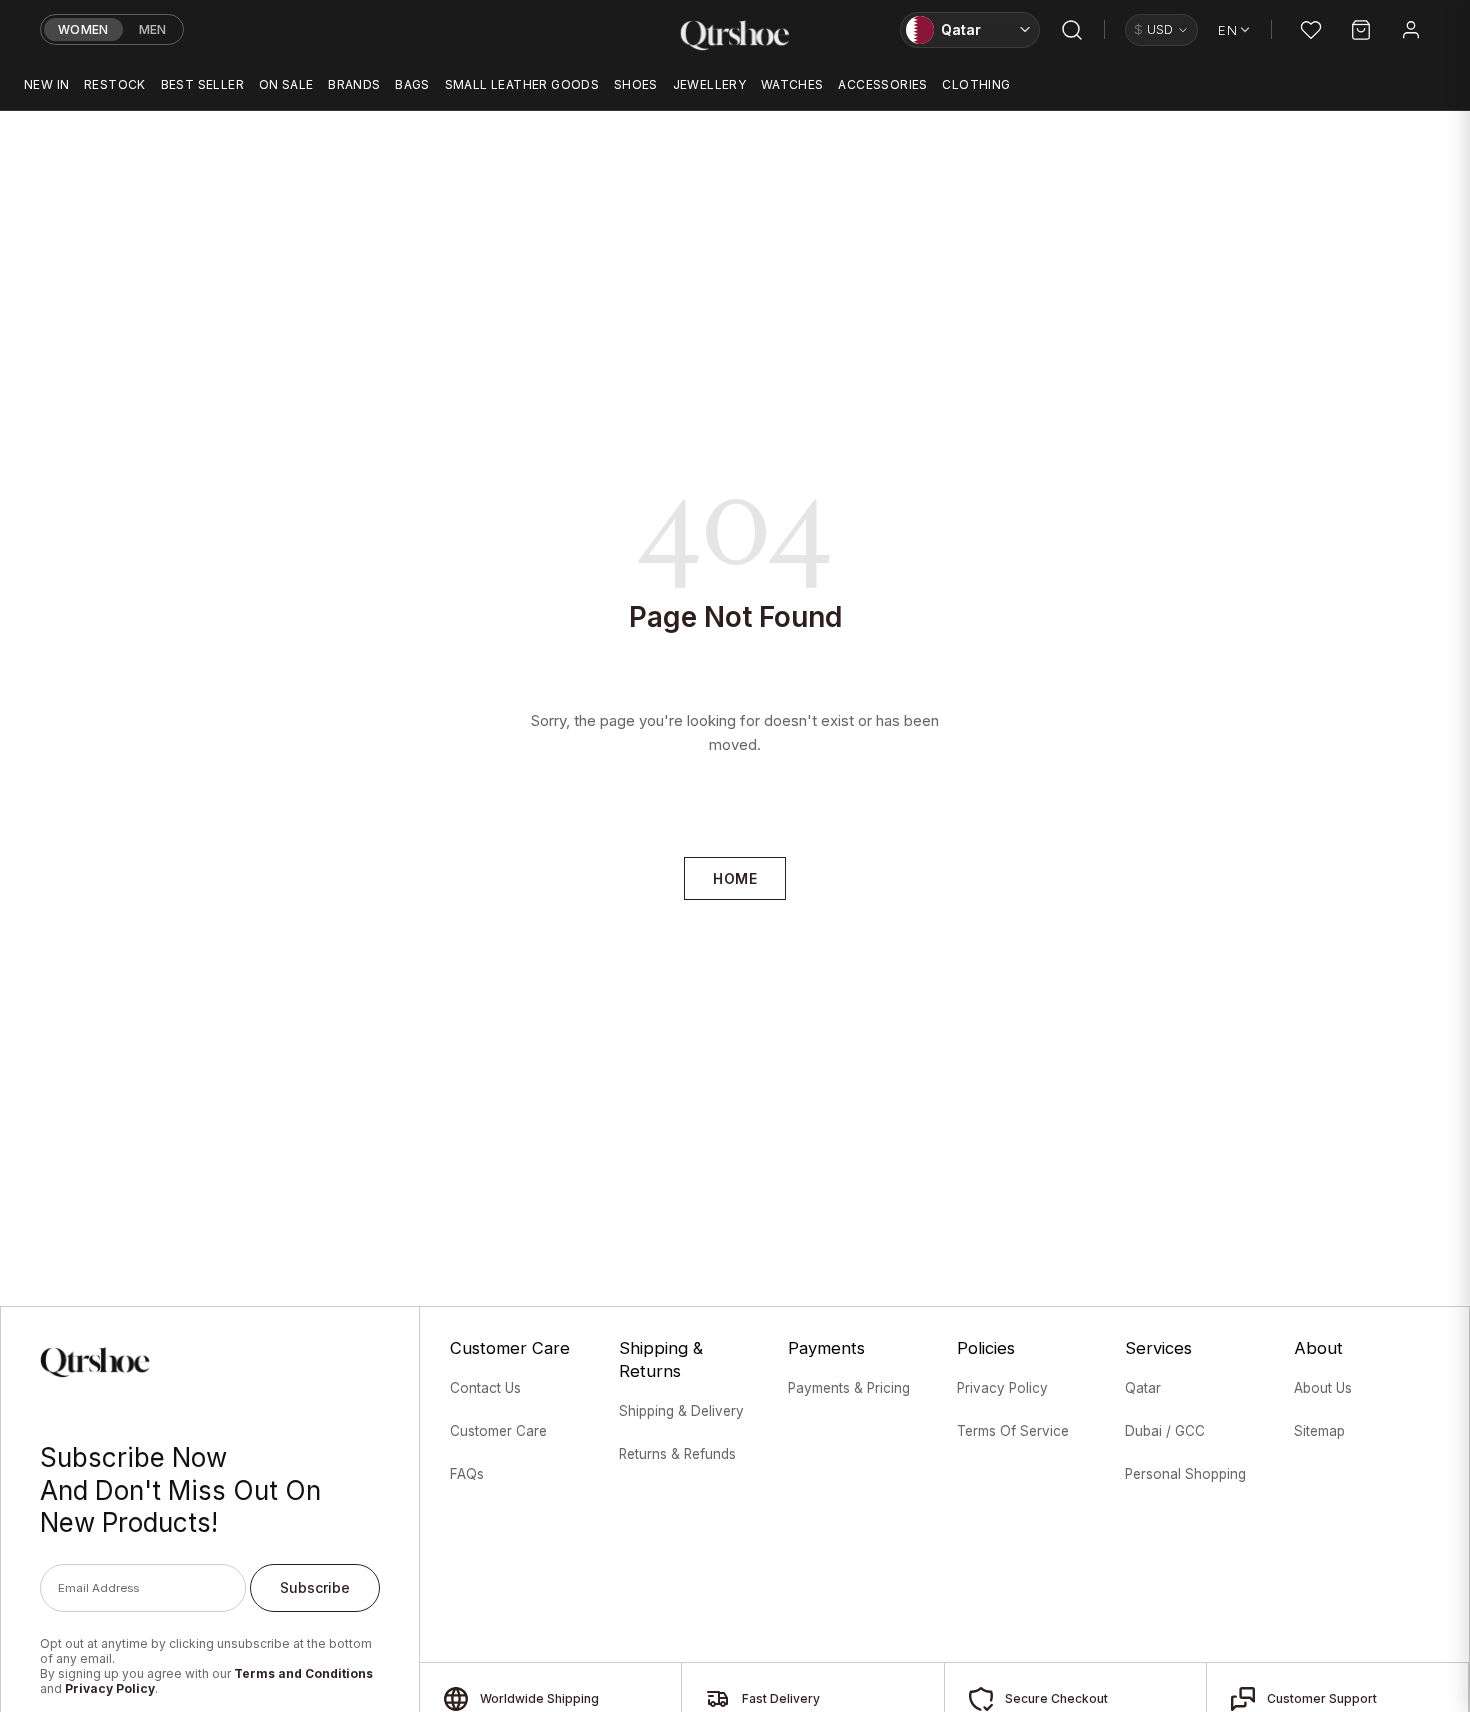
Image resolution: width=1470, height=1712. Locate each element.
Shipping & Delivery (681, 1411)
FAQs (467, 1474)
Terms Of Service (1013, 1431)
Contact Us (485, 1388)
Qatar (1143, 1388)
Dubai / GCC (1165, 1431)
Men (153, 29)
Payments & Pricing (849, 1388)
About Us (1323, 1388)
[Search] (1072, 30)
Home (735, 878)
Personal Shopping (1185, 1474)
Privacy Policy (110, 1688)
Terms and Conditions (303, 1673)
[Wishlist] (1311, 30)
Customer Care (498, 1431)
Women (83, 29)
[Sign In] (1411, 30)
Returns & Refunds (677, 1454)
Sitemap (1319, 1431)
